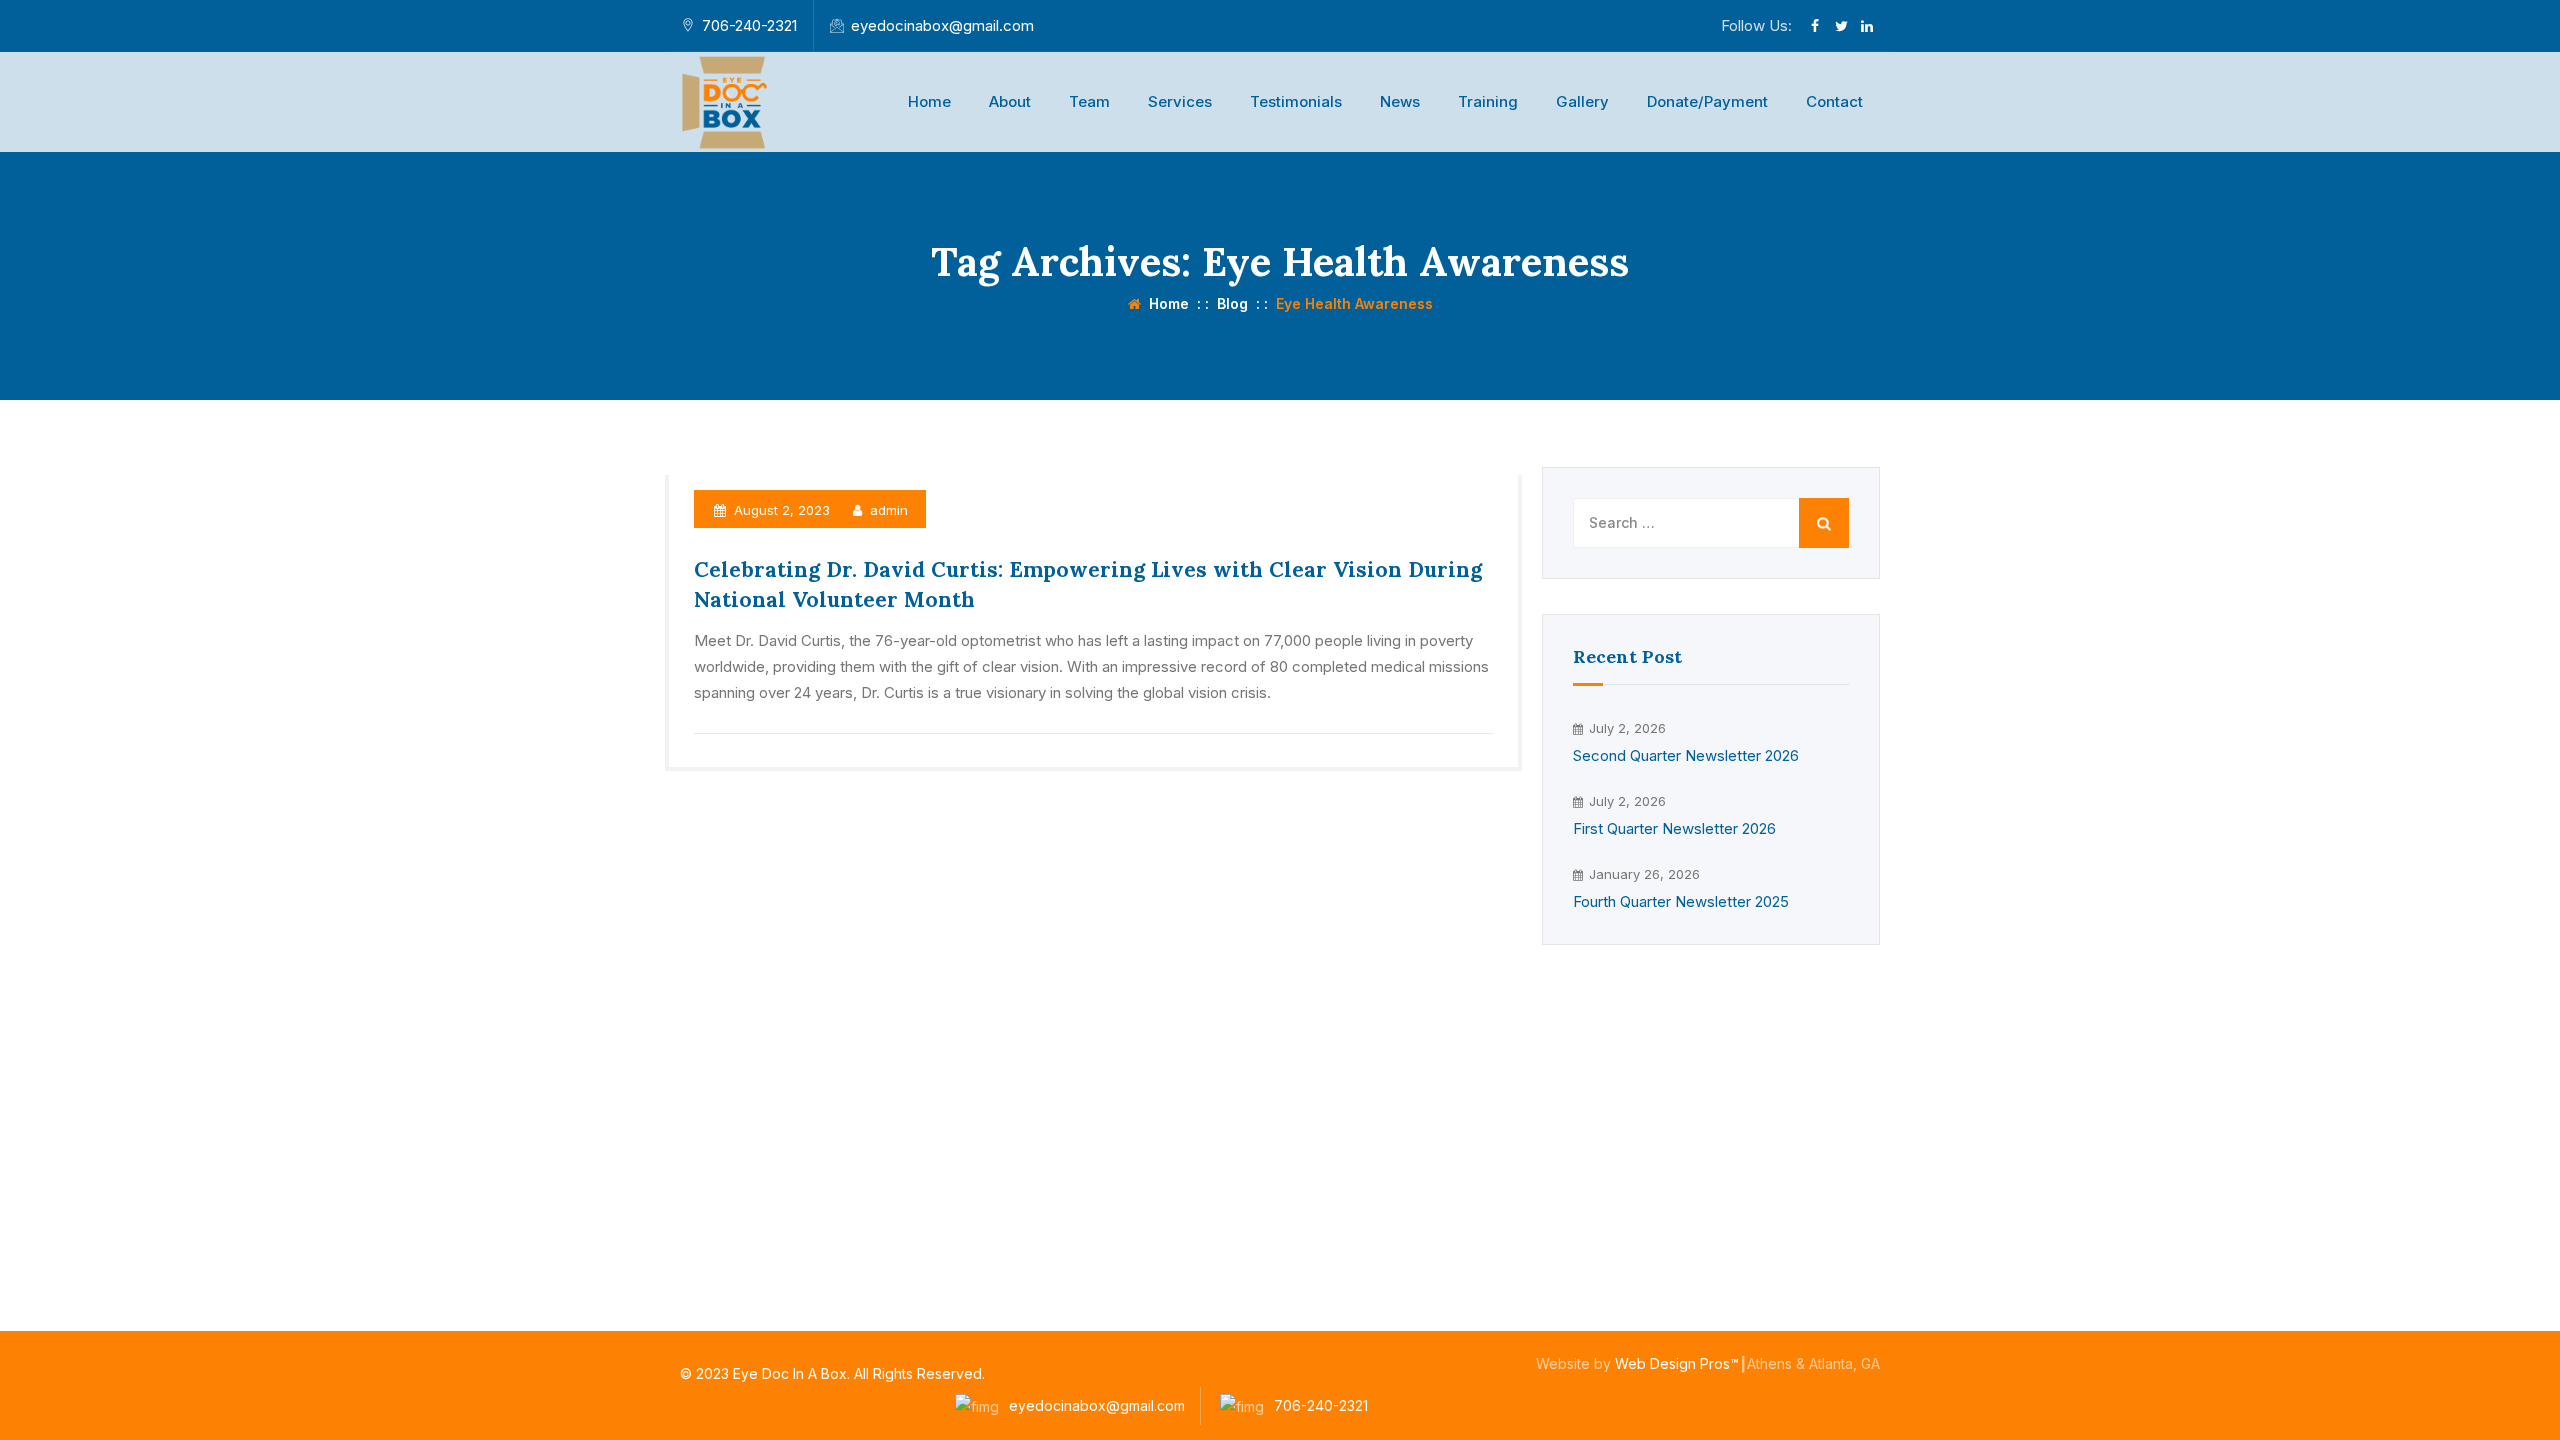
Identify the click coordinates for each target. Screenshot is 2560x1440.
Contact (1834, 101)
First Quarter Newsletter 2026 (1674, 828)
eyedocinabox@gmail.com (942, 25)
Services (1180, 101)
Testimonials (1296, 101)
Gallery (1582, 101)
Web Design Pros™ (1677, 1363)
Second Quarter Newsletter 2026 (1686, 755)
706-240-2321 (749, 25)
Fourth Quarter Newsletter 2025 (1681, 901)
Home (929, 101)
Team (1089, 101)
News (1400, 101)
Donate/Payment (1707, 101)
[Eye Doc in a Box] (727, 102)
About (1010, 101)
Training (1488, 101)
